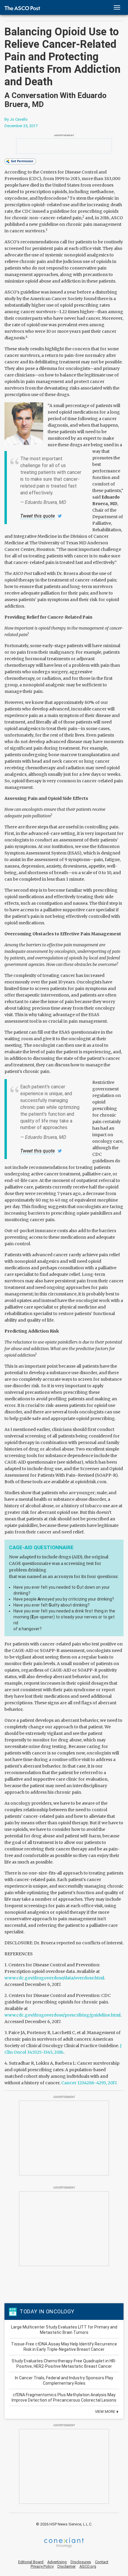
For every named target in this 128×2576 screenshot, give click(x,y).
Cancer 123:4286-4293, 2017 (89, 2083)
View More (106, 2412)
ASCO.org (88, 2566)
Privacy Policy (42, 2566)
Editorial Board (31, 2562)
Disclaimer (67, 2566)
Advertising (57, 2562)
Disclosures (81, 2562)
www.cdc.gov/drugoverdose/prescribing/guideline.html (63, 2015)
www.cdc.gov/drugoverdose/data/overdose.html (54, 1978)
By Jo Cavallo (16, 119)
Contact (102, 2562)
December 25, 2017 (21, 126)
